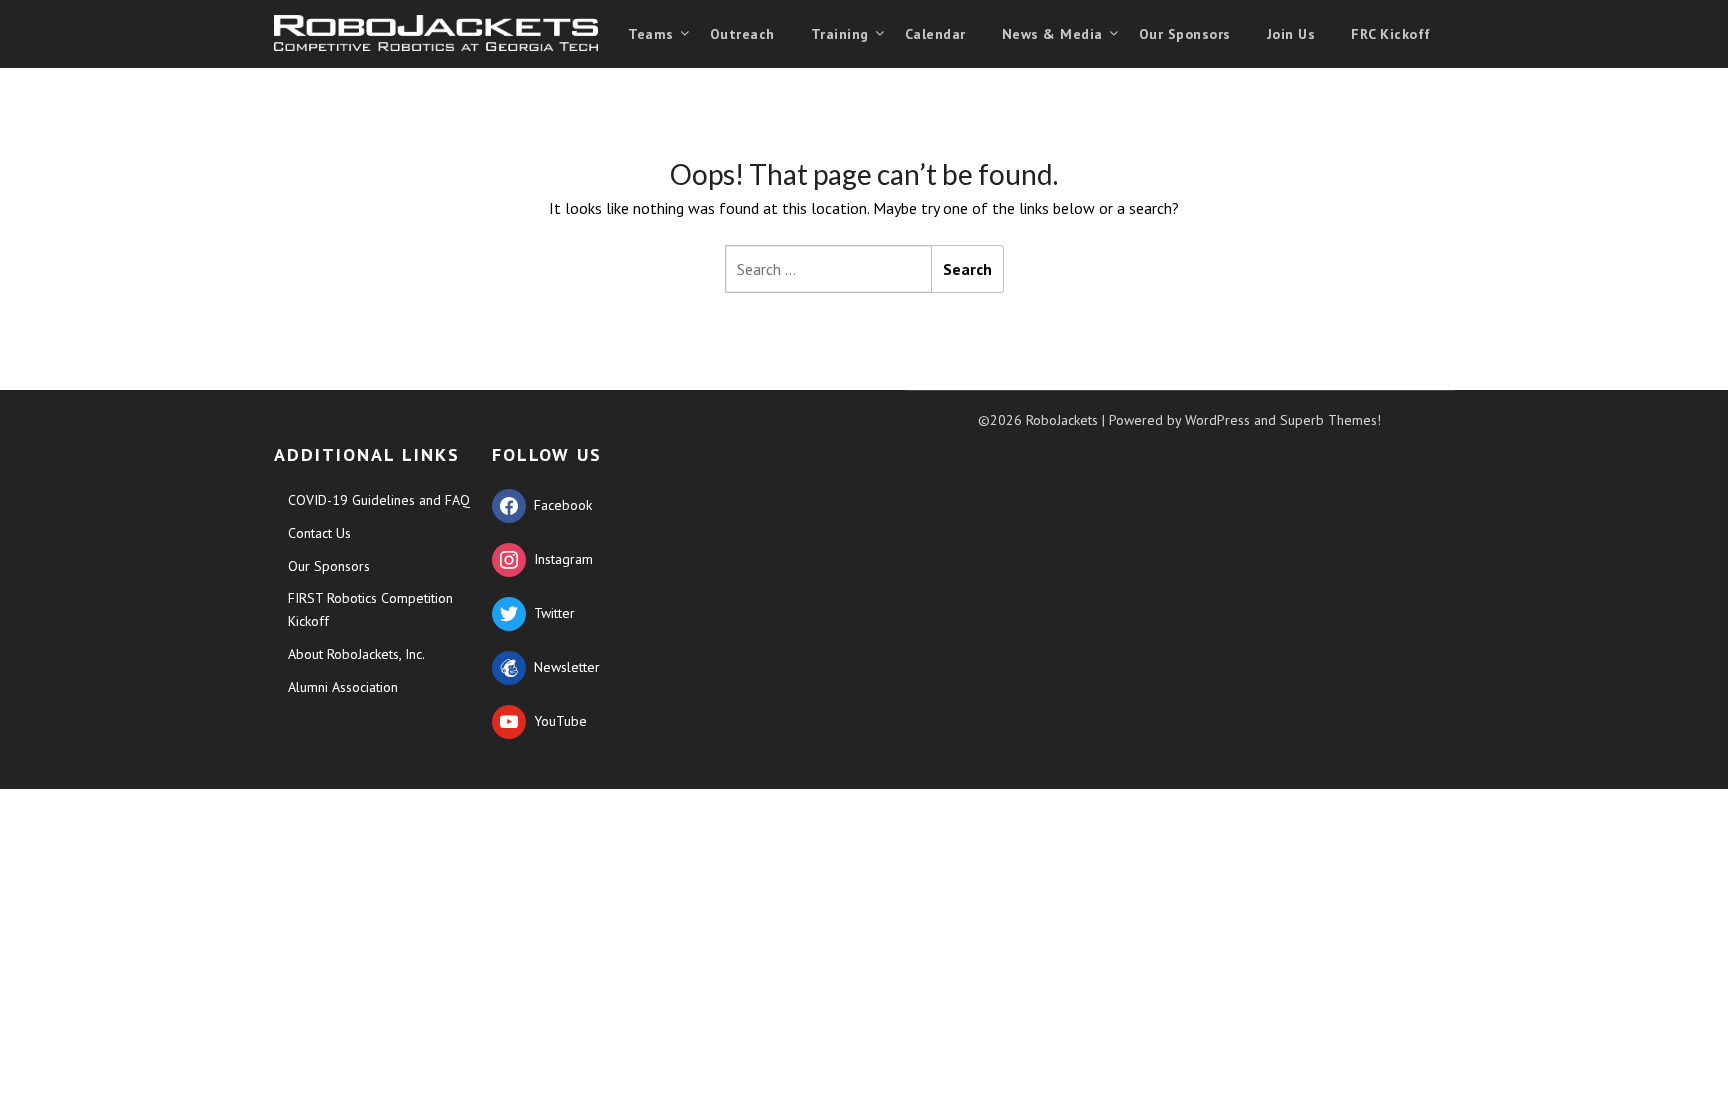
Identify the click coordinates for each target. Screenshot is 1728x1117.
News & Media (1052, 34)
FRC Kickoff (1391, 34)
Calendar (935, 34)
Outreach (742, 34)
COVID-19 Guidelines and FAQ (379, 500)
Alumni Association (343, 687)
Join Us (1291, 34)
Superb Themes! (1330, 420)
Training (840, 34)
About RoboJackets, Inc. (356, 654)
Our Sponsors (1185, 34)
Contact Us (319, 533)
